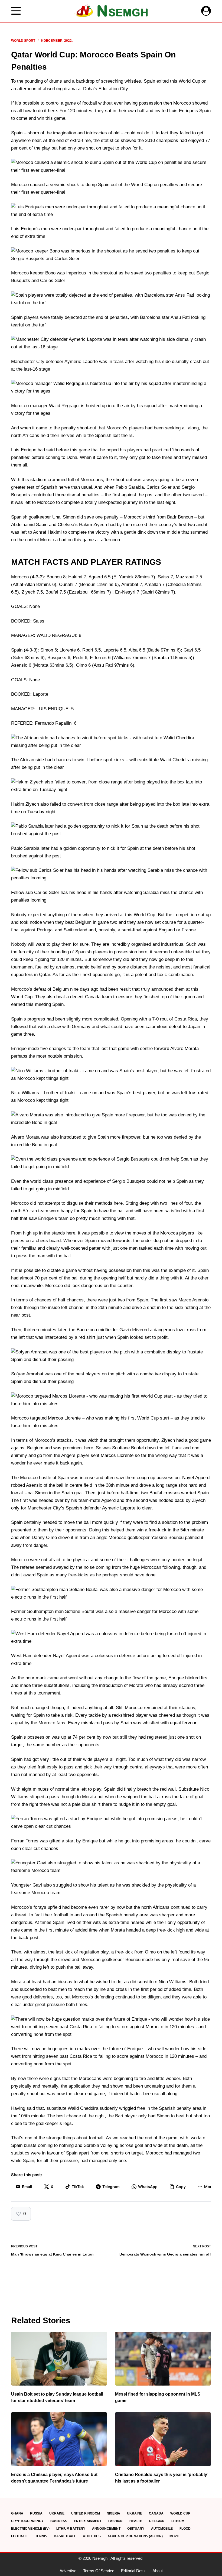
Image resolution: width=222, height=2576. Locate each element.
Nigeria (113, 2513)
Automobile (162, 2529)
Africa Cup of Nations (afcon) (135, 2536)
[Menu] (16, 11)
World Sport (23, 41)
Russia (36, 2513)
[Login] (206, 11)
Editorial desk (133, 2571)
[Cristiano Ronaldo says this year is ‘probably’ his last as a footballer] (163, 2439)
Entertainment (88, 2521)
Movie (175, 2536)
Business (59, 2521)
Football (20, 2536)
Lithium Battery (71, 2529)
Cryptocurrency (27, 2521)
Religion (157, 2521)
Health (136, 2521)
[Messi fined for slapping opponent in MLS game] (163, 2359)
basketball (65, 2536)
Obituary (136, 2529)
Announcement (106, 2529)
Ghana (17, 2513)
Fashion (115, 2521)
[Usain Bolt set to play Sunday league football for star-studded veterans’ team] (59, 2359)
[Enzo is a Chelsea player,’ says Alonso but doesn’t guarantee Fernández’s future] (59, 2439)
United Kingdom (86, 2513)
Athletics (92, 2536)
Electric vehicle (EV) (30, 2529)
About (158, 2571)
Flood (185, 2529)
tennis (41, 2536)
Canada (156, 2513)
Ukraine (57, 2513)
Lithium (178, 2521)
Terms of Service (99, 2571)
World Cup (180, 2513)
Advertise (68, 2571)
